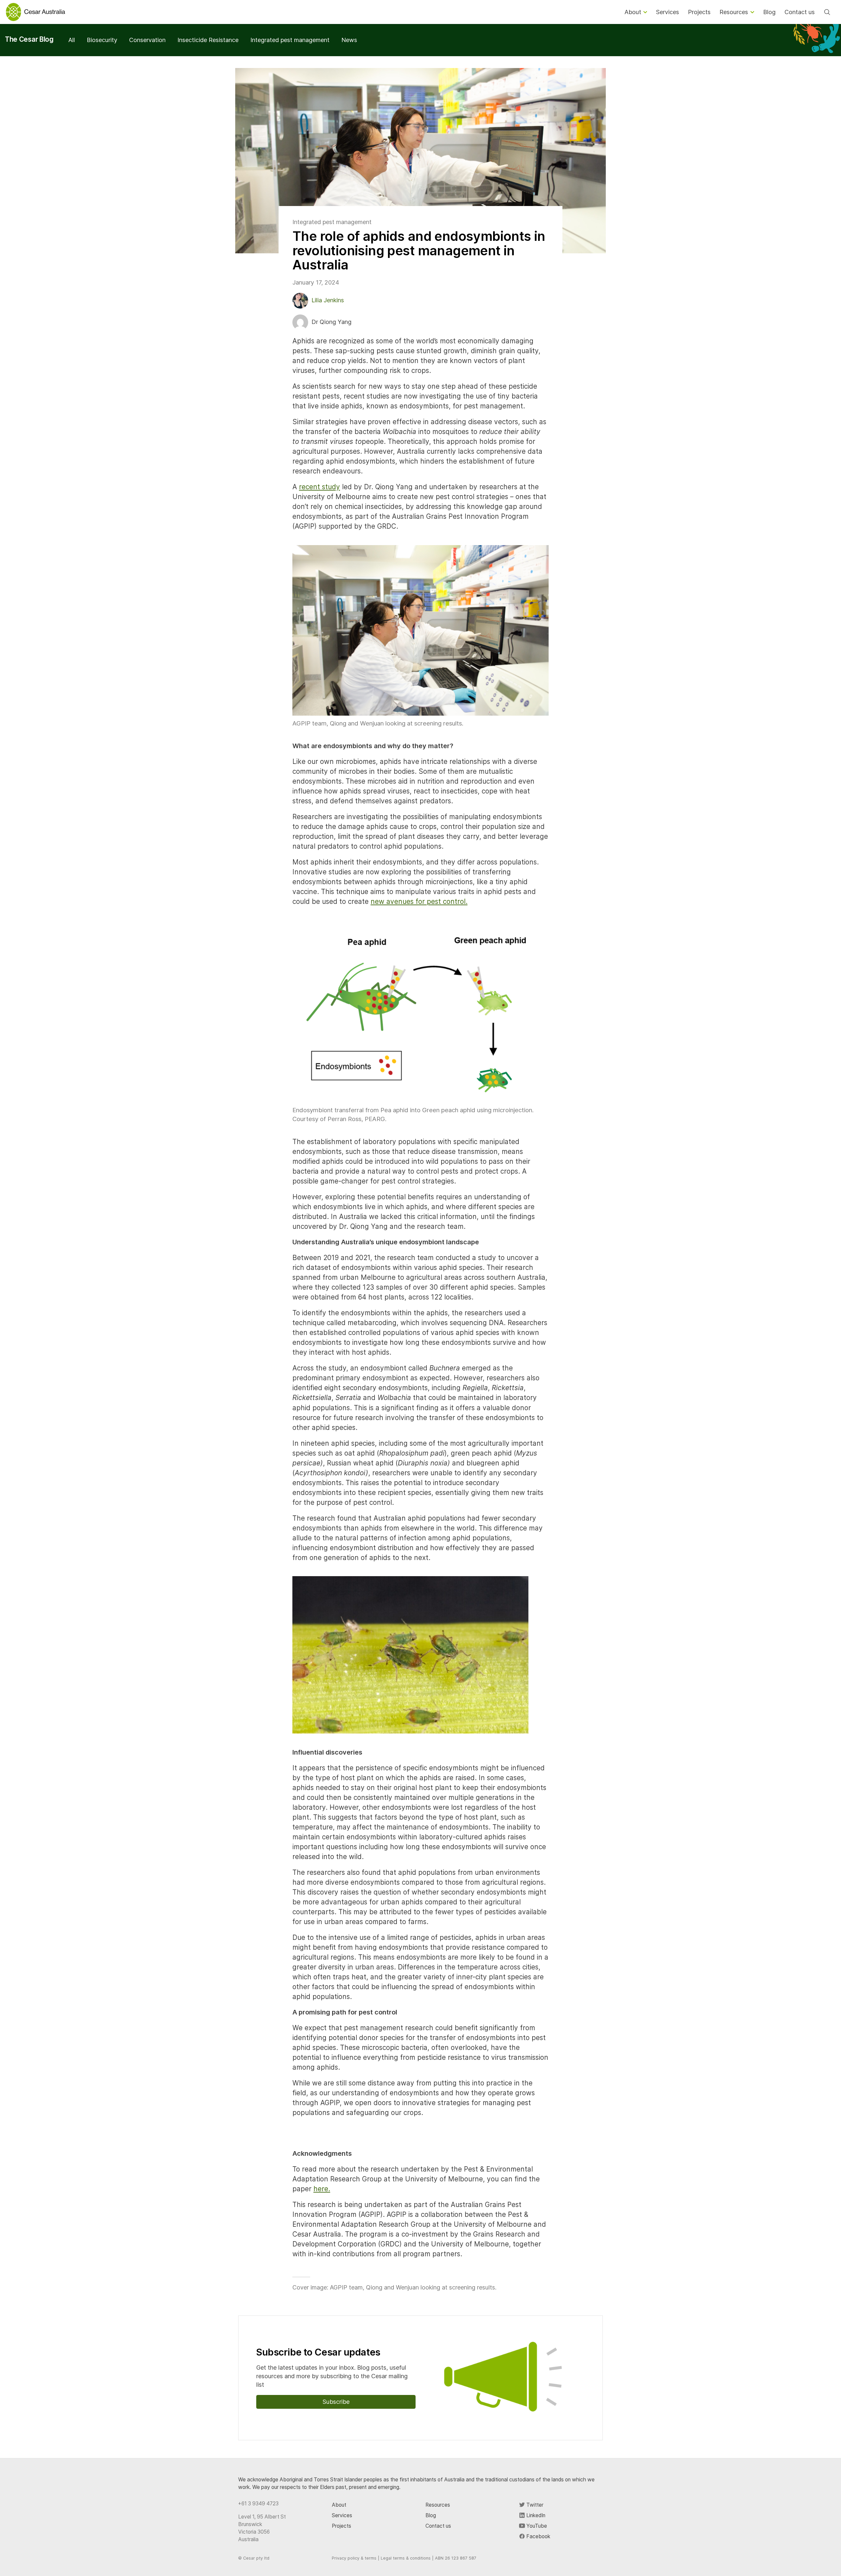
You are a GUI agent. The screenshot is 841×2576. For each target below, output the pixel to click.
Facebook (538, 2536)
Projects (341, 2526)
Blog (431, 2515)
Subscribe (336, 2402)
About (339, 2505)
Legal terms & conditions (406, 2558)
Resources (438, 2505)
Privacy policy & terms (354, 2558)
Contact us (438, 2526)
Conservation (147, 40)
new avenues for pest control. (419, 901)
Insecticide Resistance (208, 40)
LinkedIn (535, 2515)
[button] (420, 630)
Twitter (534, 2505)
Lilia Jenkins (328, 300)
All (72, 40)
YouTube (536, 2526)
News (349, 40)
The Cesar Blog (29, 39)
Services (342, 2515)
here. (322, 2189)
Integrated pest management (290, 40)
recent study (319, 487)
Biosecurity (102, 40)
